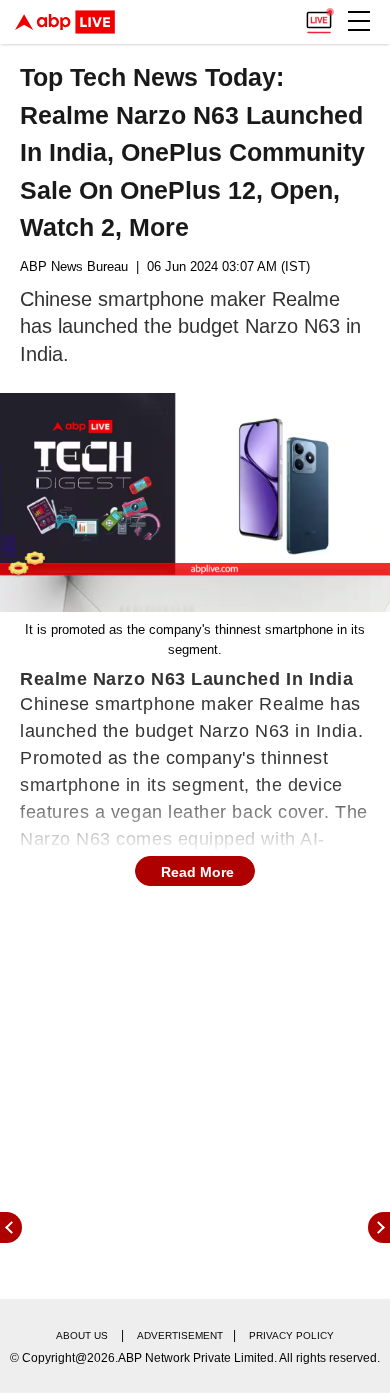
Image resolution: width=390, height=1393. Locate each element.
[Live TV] (319, 16)
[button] (359, 21)
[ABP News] (379, 1227)
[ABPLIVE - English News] (65, 22)
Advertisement (180, 1335)
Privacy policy (291, 1335)
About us (82, 1335)
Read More (197, 872)
